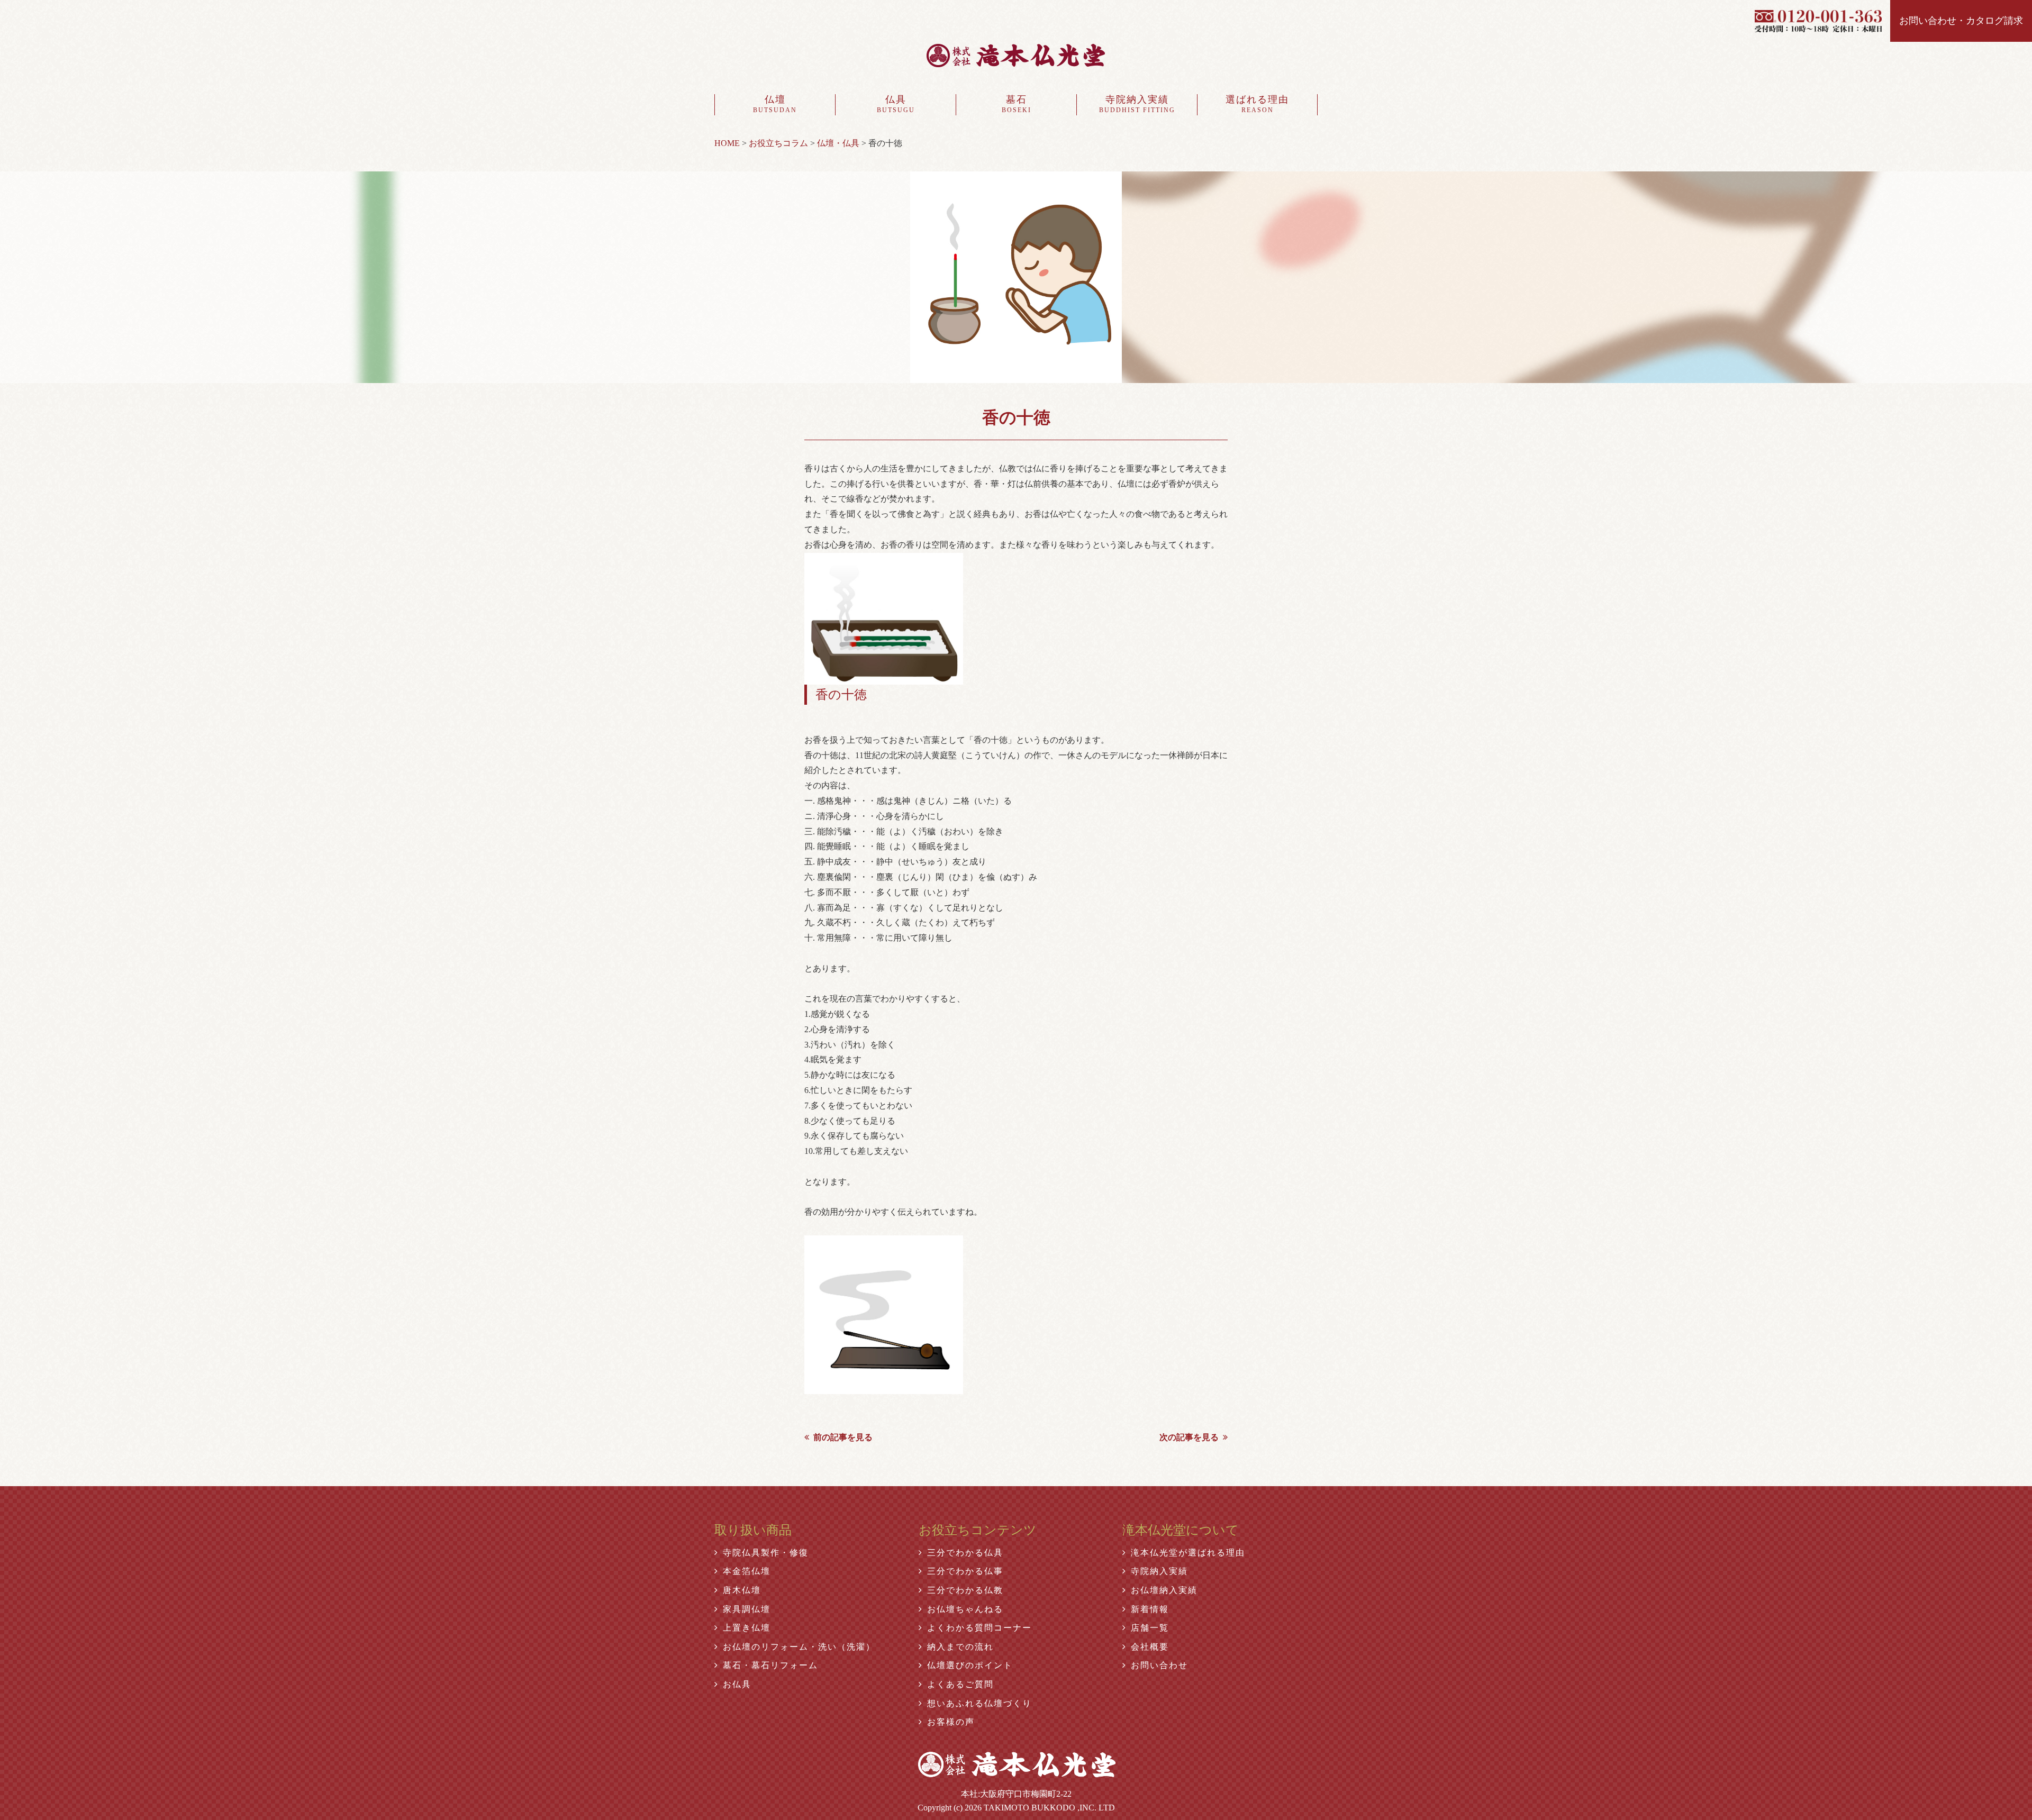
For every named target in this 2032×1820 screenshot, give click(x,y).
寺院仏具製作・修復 (766, 1553)
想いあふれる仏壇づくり (979, 1703)
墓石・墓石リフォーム (770, 1665)
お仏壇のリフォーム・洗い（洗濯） (799, 1647)
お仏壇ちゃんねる (965, 1609)
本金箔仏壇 (747, 1571)
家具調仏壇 (747, 1609)
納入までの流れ (960, 1647)
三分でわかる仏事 (965, 1571)
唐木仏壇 (742, 1590)
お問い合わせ (1159, 1665)
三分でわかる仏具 (965, 1553)
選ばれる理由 (1257, 104)
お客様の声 (951, 1722)
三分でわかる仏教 (965, 1590)
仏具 (896, 104)
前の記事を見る (843, 1437)
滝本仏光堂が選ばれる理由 (1188, 1553)
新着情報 (1150, 1609)
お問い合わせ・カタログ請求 (1961, 21)
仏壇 (775, 104)
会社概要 (1150, 1647)
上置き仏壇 (747, 1628)
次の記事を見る (1189, 1437)
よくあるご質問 (960, 1684)
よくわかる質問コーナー (979, 1628)
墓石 (1017, 104)
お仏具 (737, 1684)
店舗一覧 (1150, 1628)
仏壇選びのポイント (970, 1665)
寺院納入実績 (1137, 104)
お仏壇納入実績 (1164, 1590)
